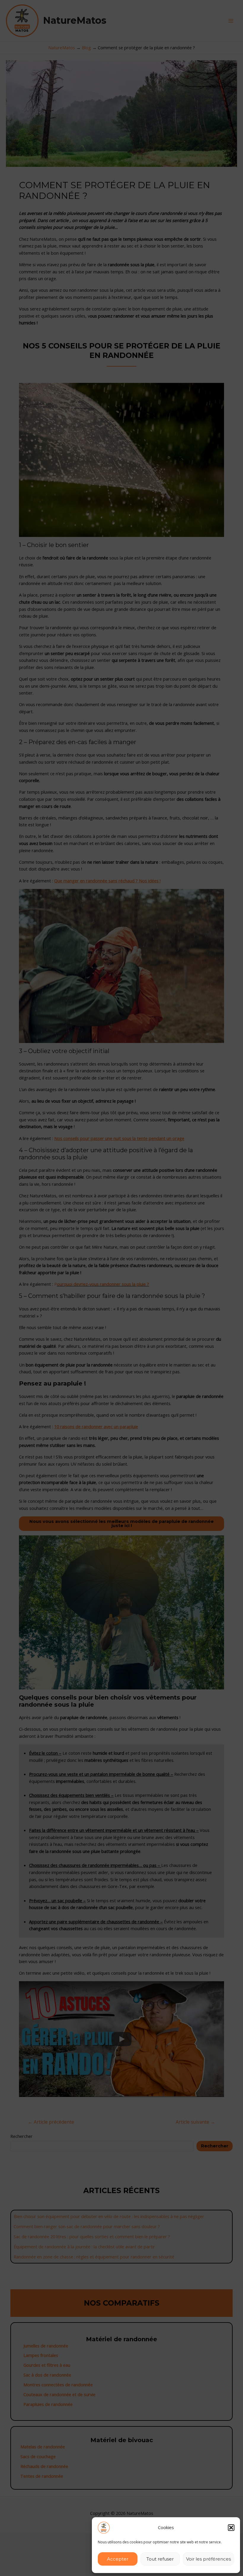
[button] (231, 2528)
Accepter (118, 2559)
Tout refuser (160, 2559)
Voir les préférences (208, 2559)
